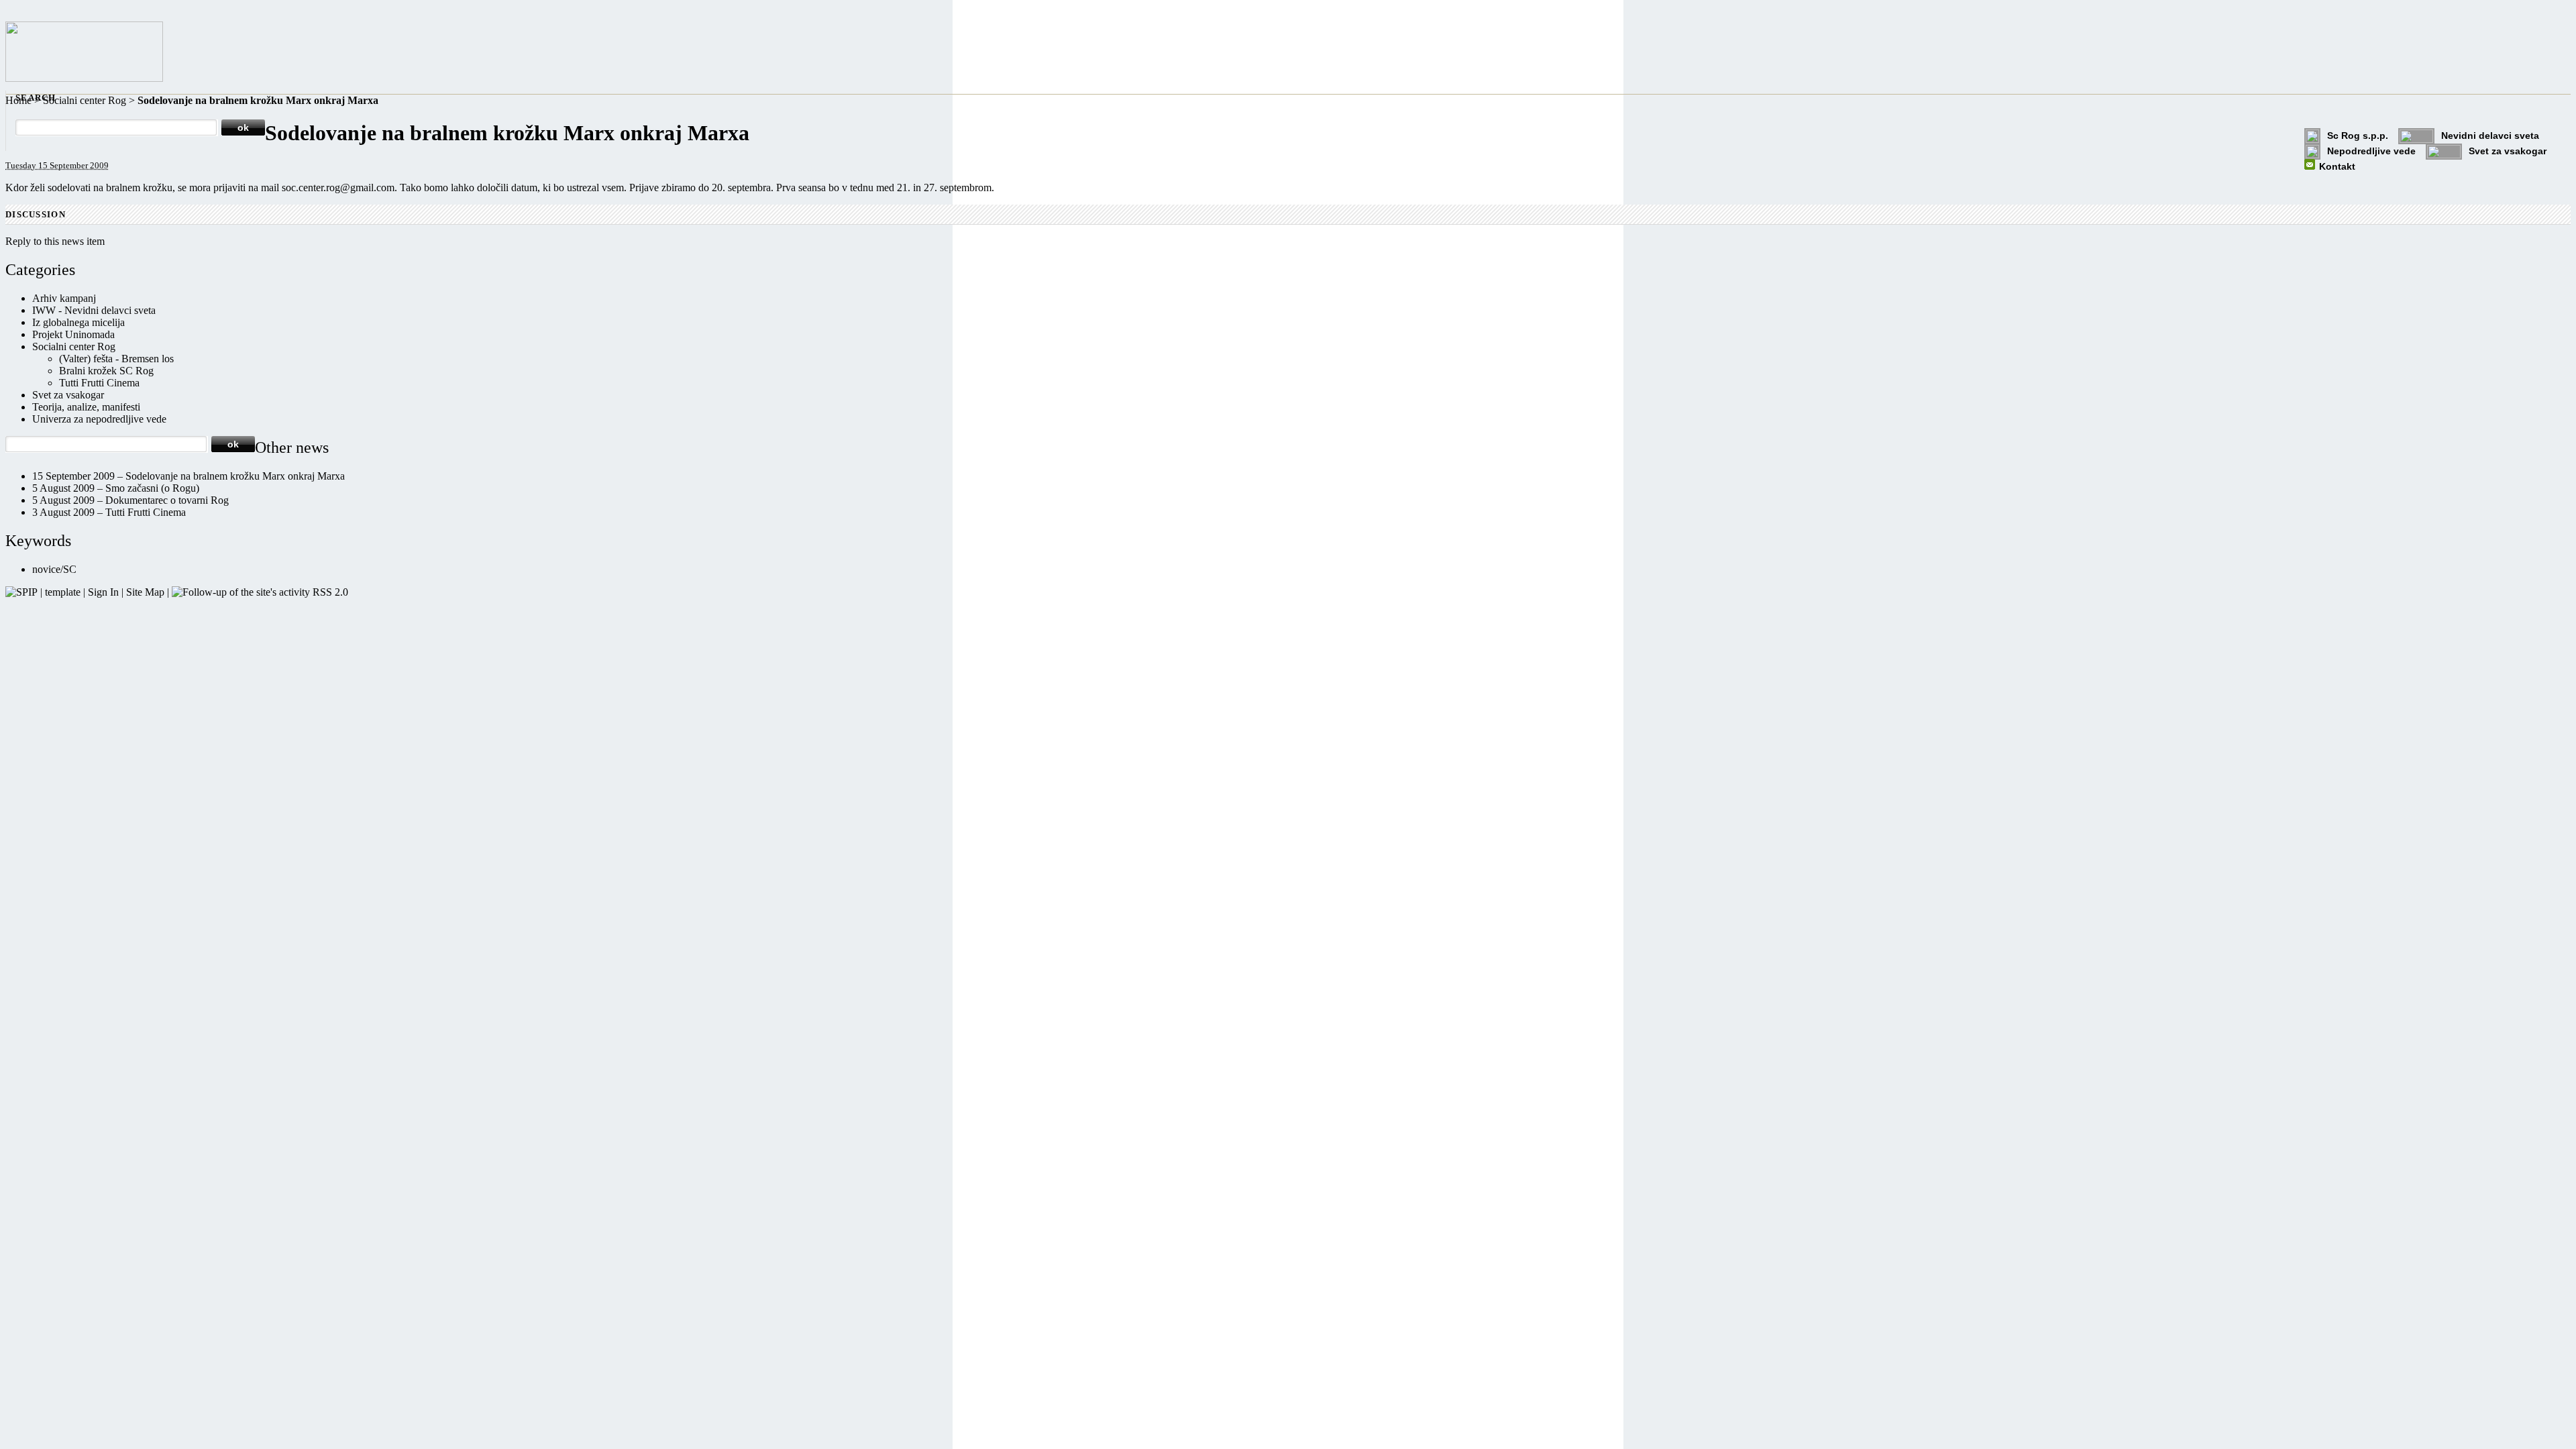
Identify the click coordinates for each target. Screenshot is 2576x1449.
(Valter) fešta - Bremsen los (116, 359)
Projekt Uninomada (73, 334)
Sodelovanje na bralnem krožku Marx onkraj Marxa (235, 476)
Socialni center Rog (85, 100)
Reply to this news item (55, 241)
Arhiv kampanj (64, 298)
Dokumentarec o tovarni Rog (167, 500)
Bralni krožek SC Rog (106, 371)
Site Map (145, 592)
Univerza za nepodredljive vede (99, 419)
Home (18, 100)
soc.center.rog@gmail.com (338, 187)
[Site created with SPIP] (21, 592)
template (63, 592)
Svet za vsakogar (2508, 151)
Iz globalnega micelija (78, 322)
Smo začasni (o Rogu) (152, 488)
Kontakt (2337, 166)
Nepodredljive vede (2371, 151)
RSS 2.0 (329, 592)
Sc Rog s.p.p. (2358, 136)
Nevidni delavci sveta (2490, 136)
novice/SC (54, 569)
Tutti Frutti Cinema (99, 383)
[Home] (84, 78)
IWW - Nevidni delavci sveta (94, 310)
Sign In (103, 592)
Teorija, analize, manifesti (86, 407)
